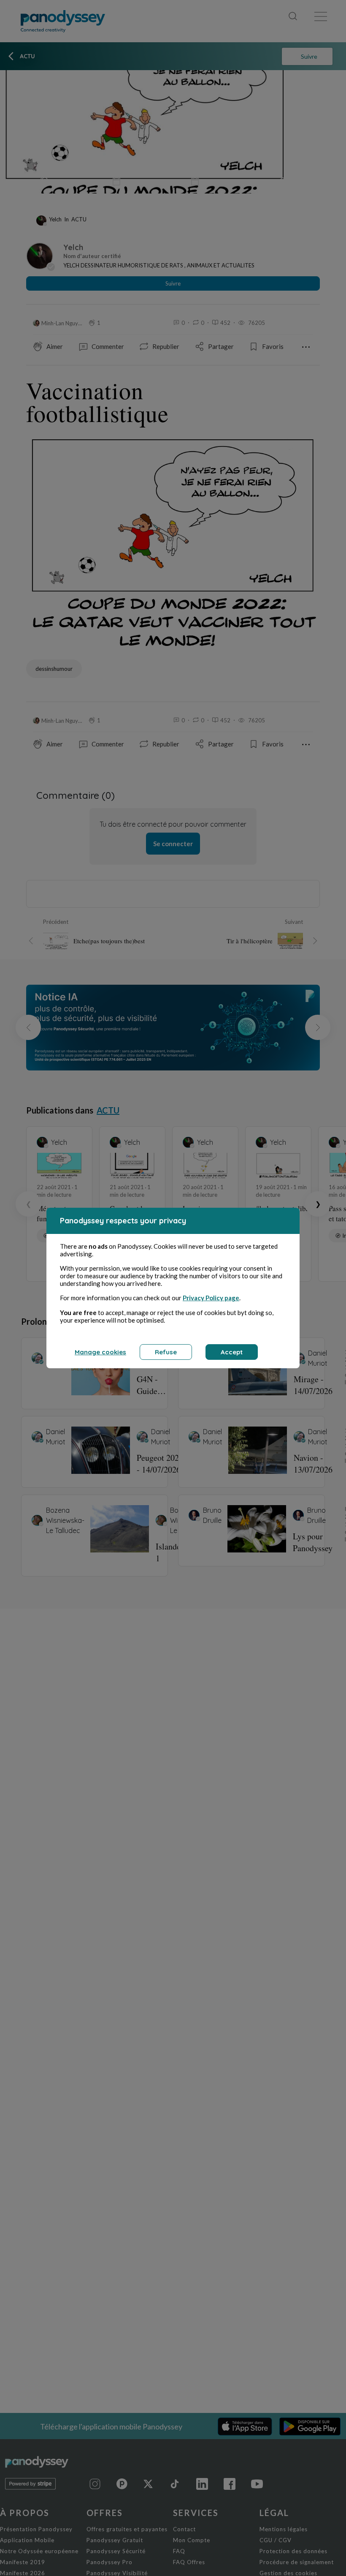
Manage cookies (100, 1352)
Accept (232, 1352)
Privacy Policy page (211, 1298)
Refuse (166, 1352)
